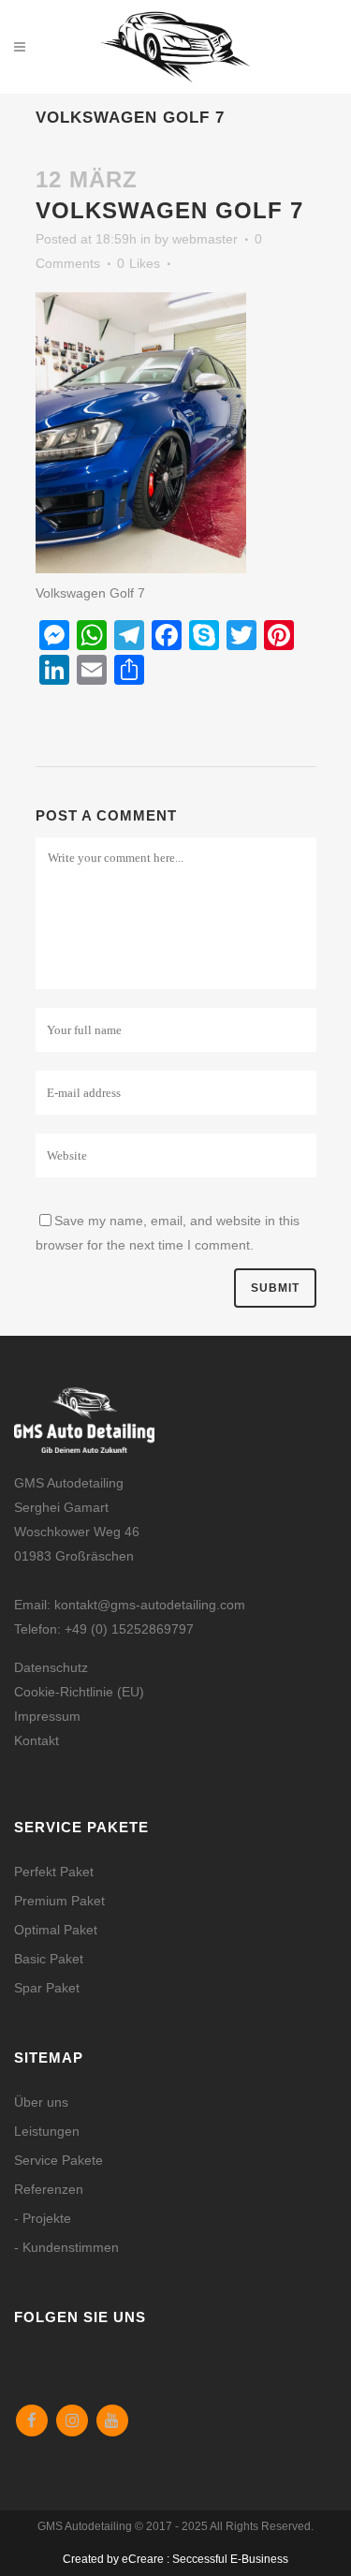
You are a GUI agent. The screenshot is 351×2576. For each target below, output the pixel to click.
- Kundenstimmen (66, 2247)
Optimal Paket (56, 1930)
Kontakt (37, 1740)
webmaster (205, 239)
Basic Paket (49, 1959)
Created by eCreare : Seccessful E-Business (175, 2559)
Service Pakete (58, 2160)
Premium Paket (59, 1901)
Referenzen (49, 2189)
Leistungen (47, 2131)
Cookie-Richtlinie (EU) (79, 1692)
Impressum (47, 1716)
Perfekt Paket (54, 1872)
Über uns (41, 2102)
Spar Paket (47, 1988)
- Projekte (43, 2218)
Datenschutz (51, 1667)
